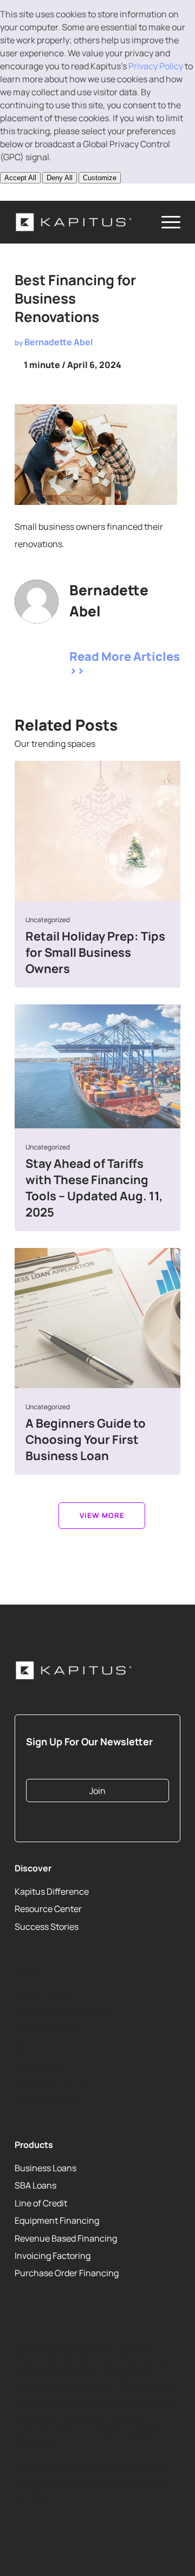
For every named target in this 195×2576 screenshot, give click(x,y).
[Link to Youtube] (54, 192)
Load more (102, 1516)
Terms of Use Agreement (63, 2012)
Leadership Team (48, 2029)
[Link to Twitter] (74, 634)
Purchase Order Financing (67, 2273)
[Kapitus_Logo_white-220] (81, 222)
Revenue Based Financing (66, 2238)
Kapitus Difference (52, 1891)
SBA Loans (35, 2186)
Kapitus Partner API (53, 2082)
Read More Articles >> (125, 663)
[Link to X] (38, 192)
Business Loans (45, 2168)
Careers (30, 2047)
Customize (100, 178)
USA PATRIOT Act (49, 2100)
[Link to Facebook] (85, 192)
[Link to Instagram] (69, 192)
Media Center (41, 2065)
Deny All (60, 178)
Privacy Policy (156, 66)
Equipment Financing (57, 2220)
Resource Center (48, 1909)
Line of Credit (41, 2203)
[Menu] (165, 222)
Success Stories (47, 1927)
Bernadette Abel (58, 342)
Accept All (20, 178)
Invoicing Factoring (53, 2256)
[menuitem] (165, 222)
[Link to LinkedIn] (22, 192)
